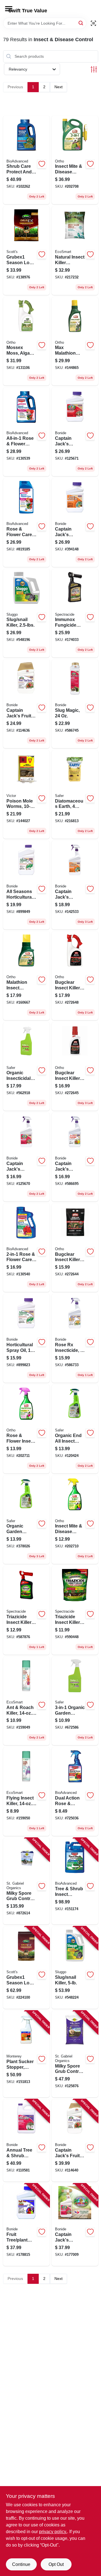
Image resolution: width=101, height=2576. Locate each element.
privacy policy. (53, 2532)
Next (58, 87)
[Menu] (9, 9)
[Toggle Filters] (94, 69)
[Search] (81, 23)
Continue (21, 2564)
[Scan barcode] (93, 23)
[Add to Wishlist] (42, 164)
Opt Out (56, 2564)
